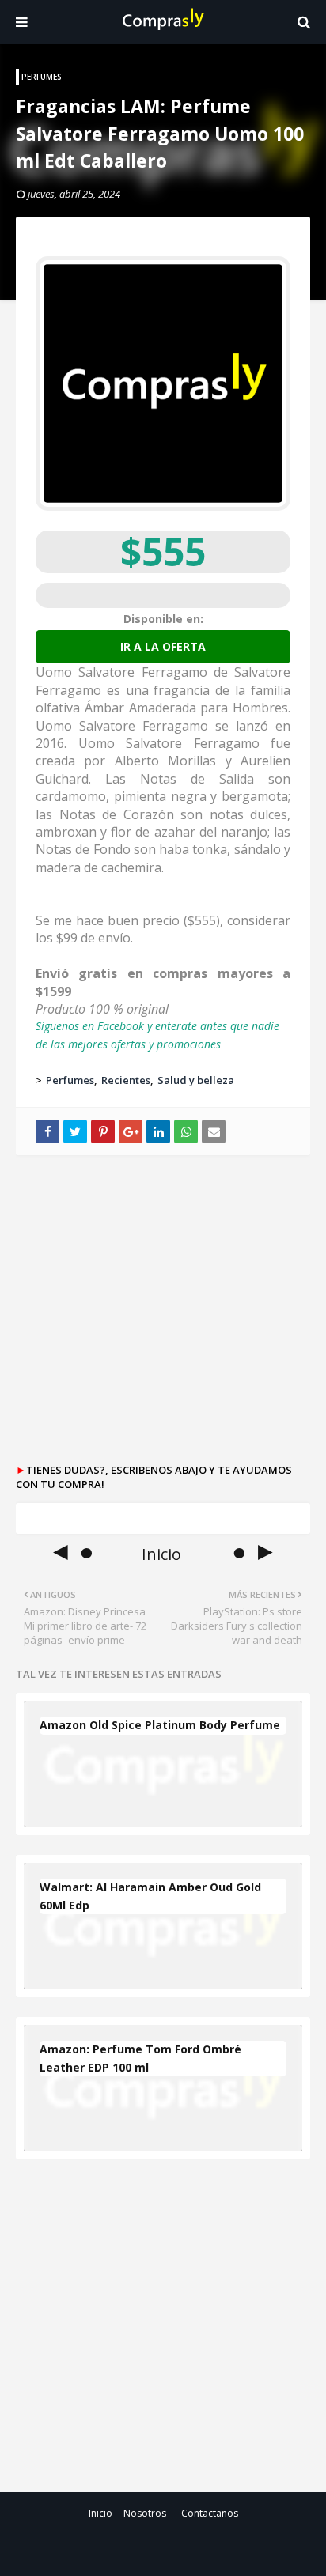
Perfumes (70, 1080)
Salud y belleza (196, 1080)
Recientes (126, 1080)
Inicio (100, 2513)
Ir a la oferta (163, 646)
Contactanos (210, 2513)
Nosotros (145, 2513)
